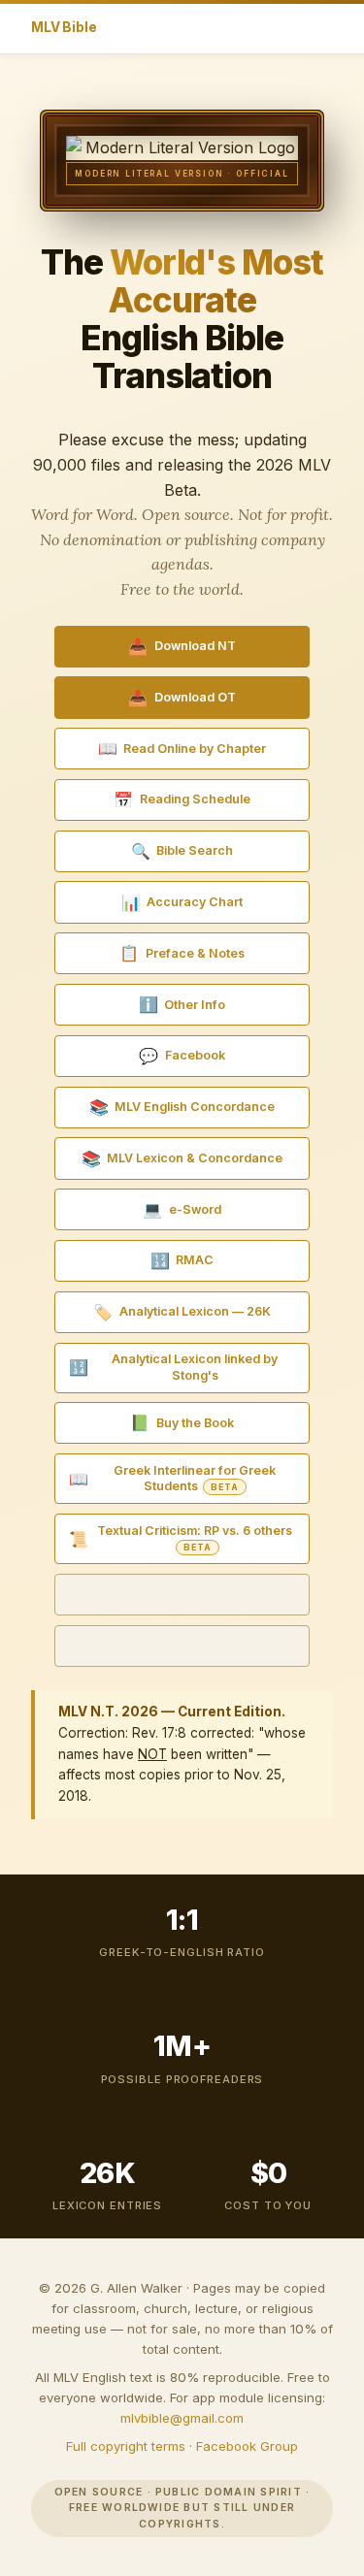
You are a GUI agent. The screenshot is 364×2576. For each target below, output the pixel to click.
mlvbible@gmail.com (182, 2418)
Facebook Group (247, 2446)
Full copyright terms (126, 2446)
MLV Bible (64, 27)
